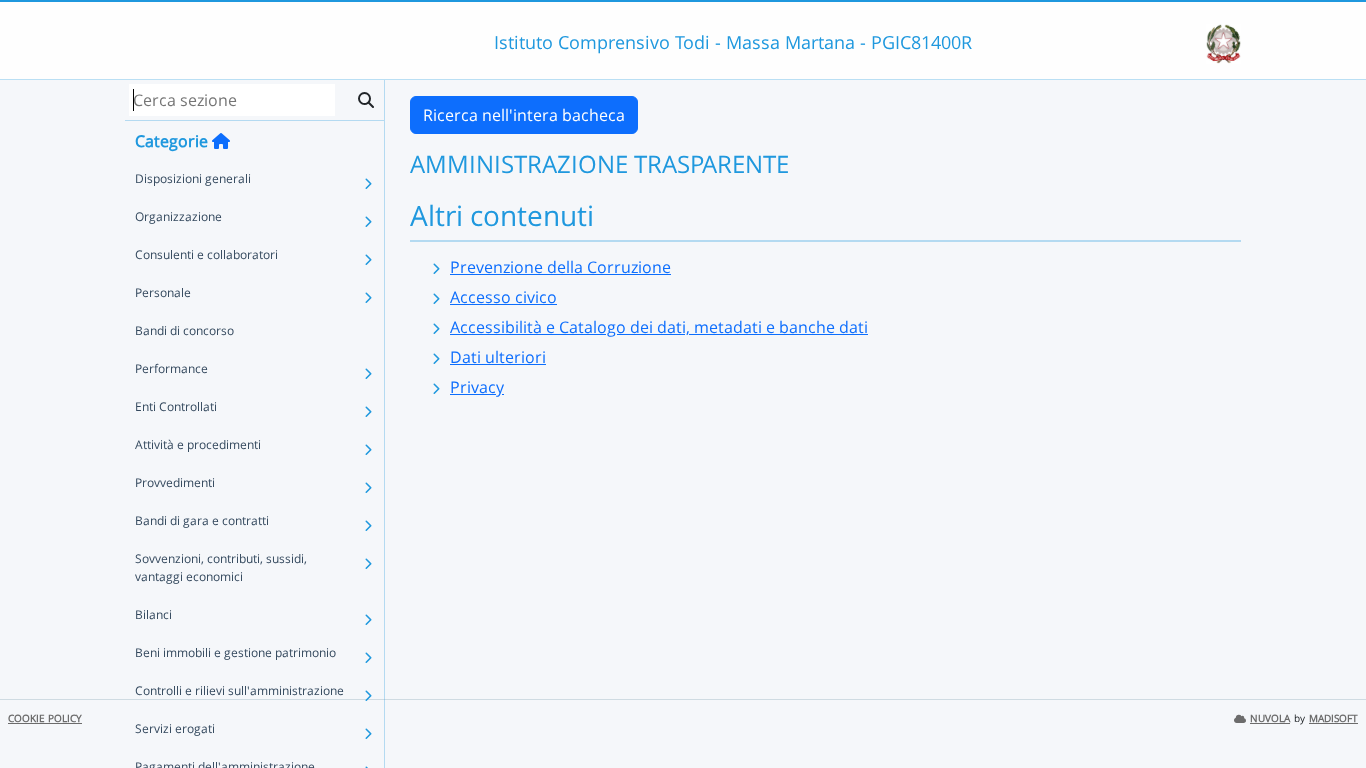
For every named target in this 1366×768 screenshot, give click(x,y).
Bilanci (153, 614)
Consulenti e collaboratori (206, 254)
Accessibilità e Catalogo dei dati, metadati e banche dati (659, 327)
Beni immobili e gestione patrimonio (235, 652)
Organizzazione (178, 216)
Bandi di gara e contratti (202, 520)
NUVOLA (1270, 718)
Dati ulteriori (498, 357)
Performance (171, 368)
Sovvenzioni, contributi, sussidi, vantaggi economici (221, 567)
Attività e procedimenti (198, 444)
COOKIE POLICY (45, 718)
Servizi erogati (175, 728)
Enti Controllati (176, 406)
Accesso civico (503, 297)
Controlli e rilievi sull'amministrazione (239, 690)
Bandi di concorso (184, 330)
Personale (163, 292)
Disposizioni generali (193, 178)
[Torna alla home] (221, 141)
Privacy (477, 387)
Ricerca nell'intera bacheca (524, 115)
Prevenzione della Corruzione (560, 267)
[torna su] (1325, 707)
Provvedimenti (175, 482)
